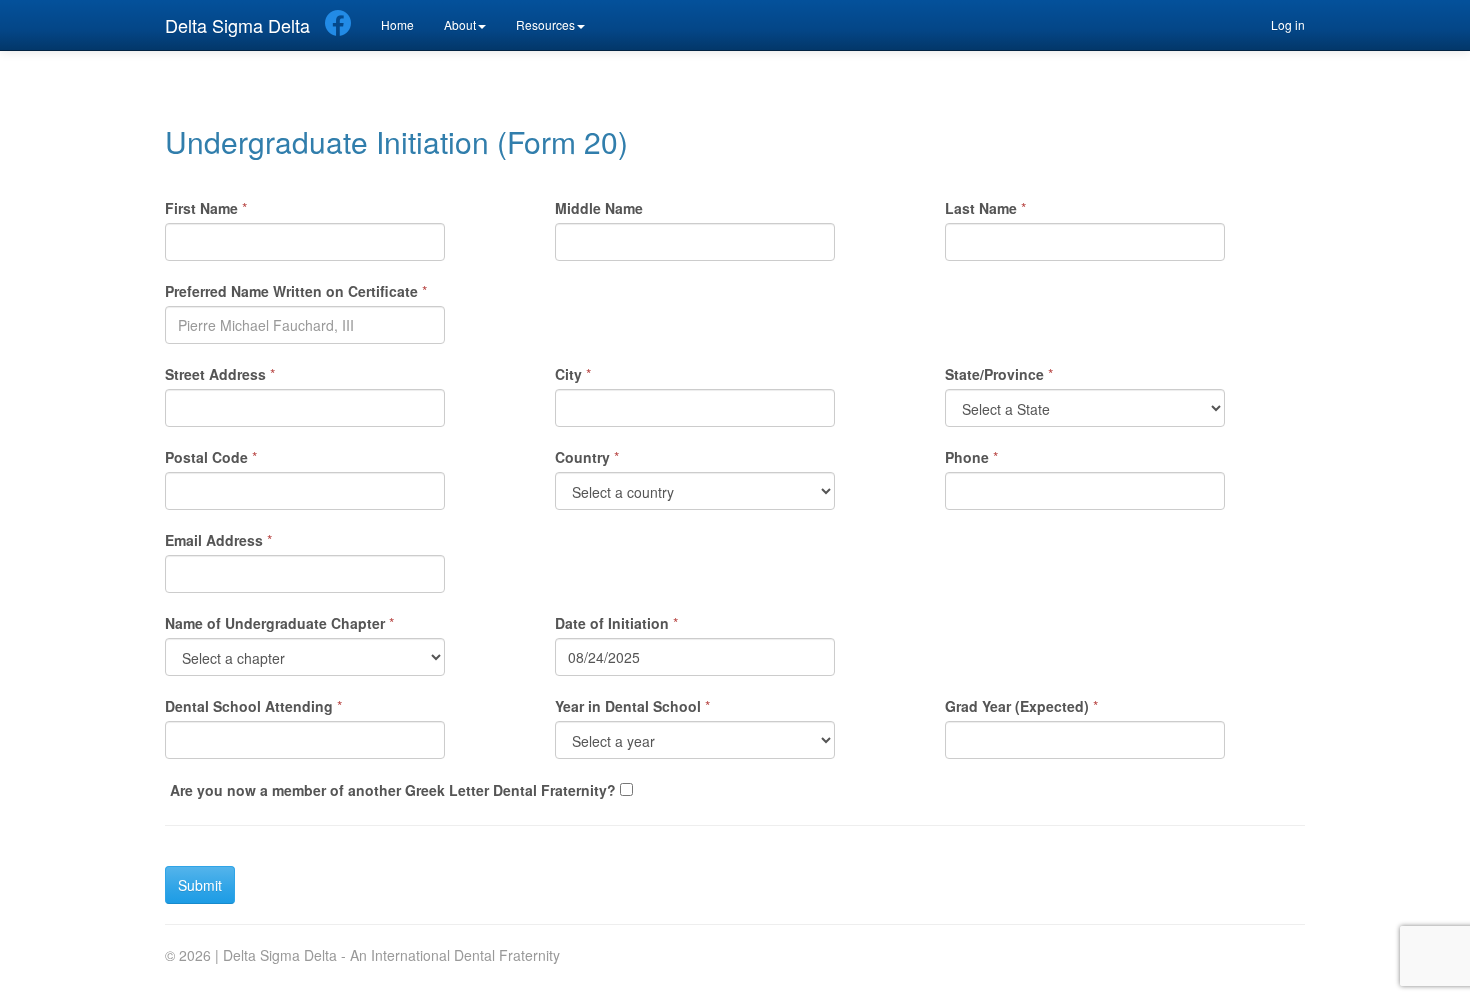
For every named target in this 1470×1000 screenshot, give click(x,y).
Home (397, 24)
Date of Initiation (612, 623)
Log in (1288, 24)
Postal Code (206, 457)
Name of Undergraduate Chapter (275, 623)
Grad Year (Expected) (1017, 706)
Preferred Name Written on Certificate (291, 291)
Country (582, 457)
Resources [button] (545, 24)
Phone (967, 457)
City (568, 374)
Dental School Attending (249, 706)
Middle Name (599, 208)
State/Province (994, 374)
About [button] (460, 24)
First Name (201, 208)
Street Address (215, 374)
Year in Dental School (628, 706)
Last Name (981, 208)
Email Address (214, 540)
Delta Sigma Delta (237, 25)
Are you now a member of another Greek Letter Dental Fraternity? (393, 790)
